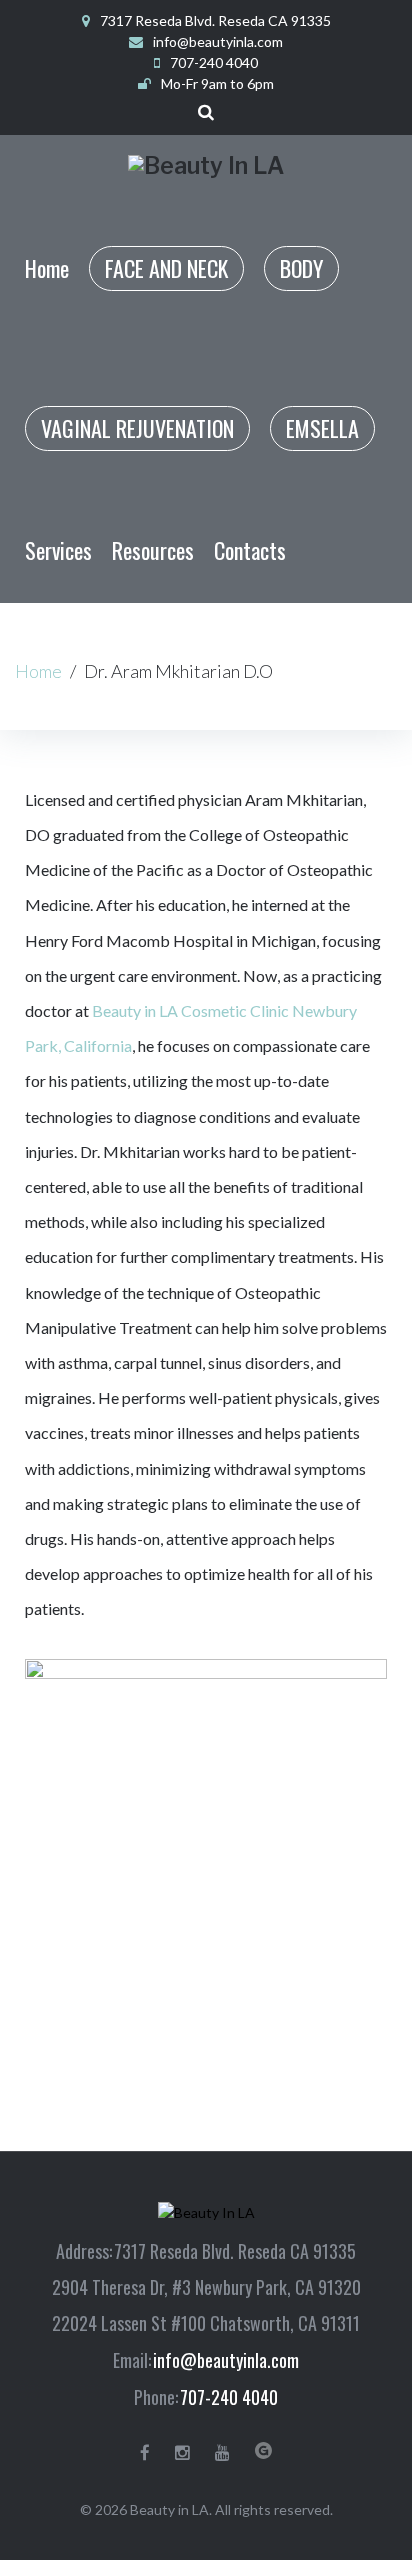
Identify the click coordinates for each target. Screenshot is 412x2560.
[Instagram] (182, 2453)
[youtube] (222, 2453)
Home (38, 671)
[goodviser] (263, 2450)
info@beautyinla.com (218, 41)
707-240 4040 (229, 2397)
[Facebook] (145, 2453)
